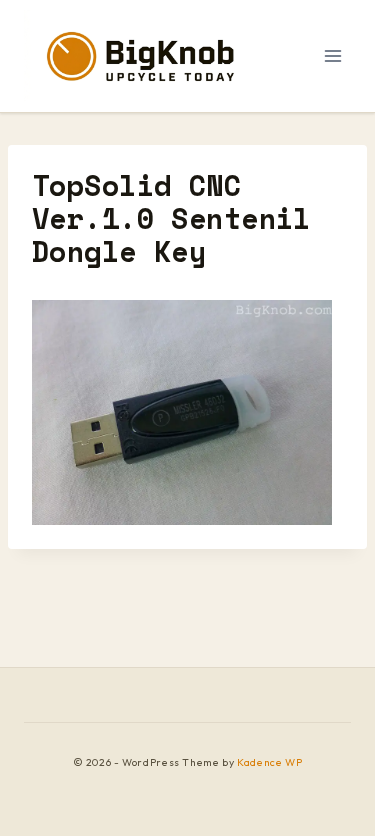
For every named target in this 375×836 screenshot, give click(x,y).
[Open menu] (332, 55)
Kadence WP (269, 762)
